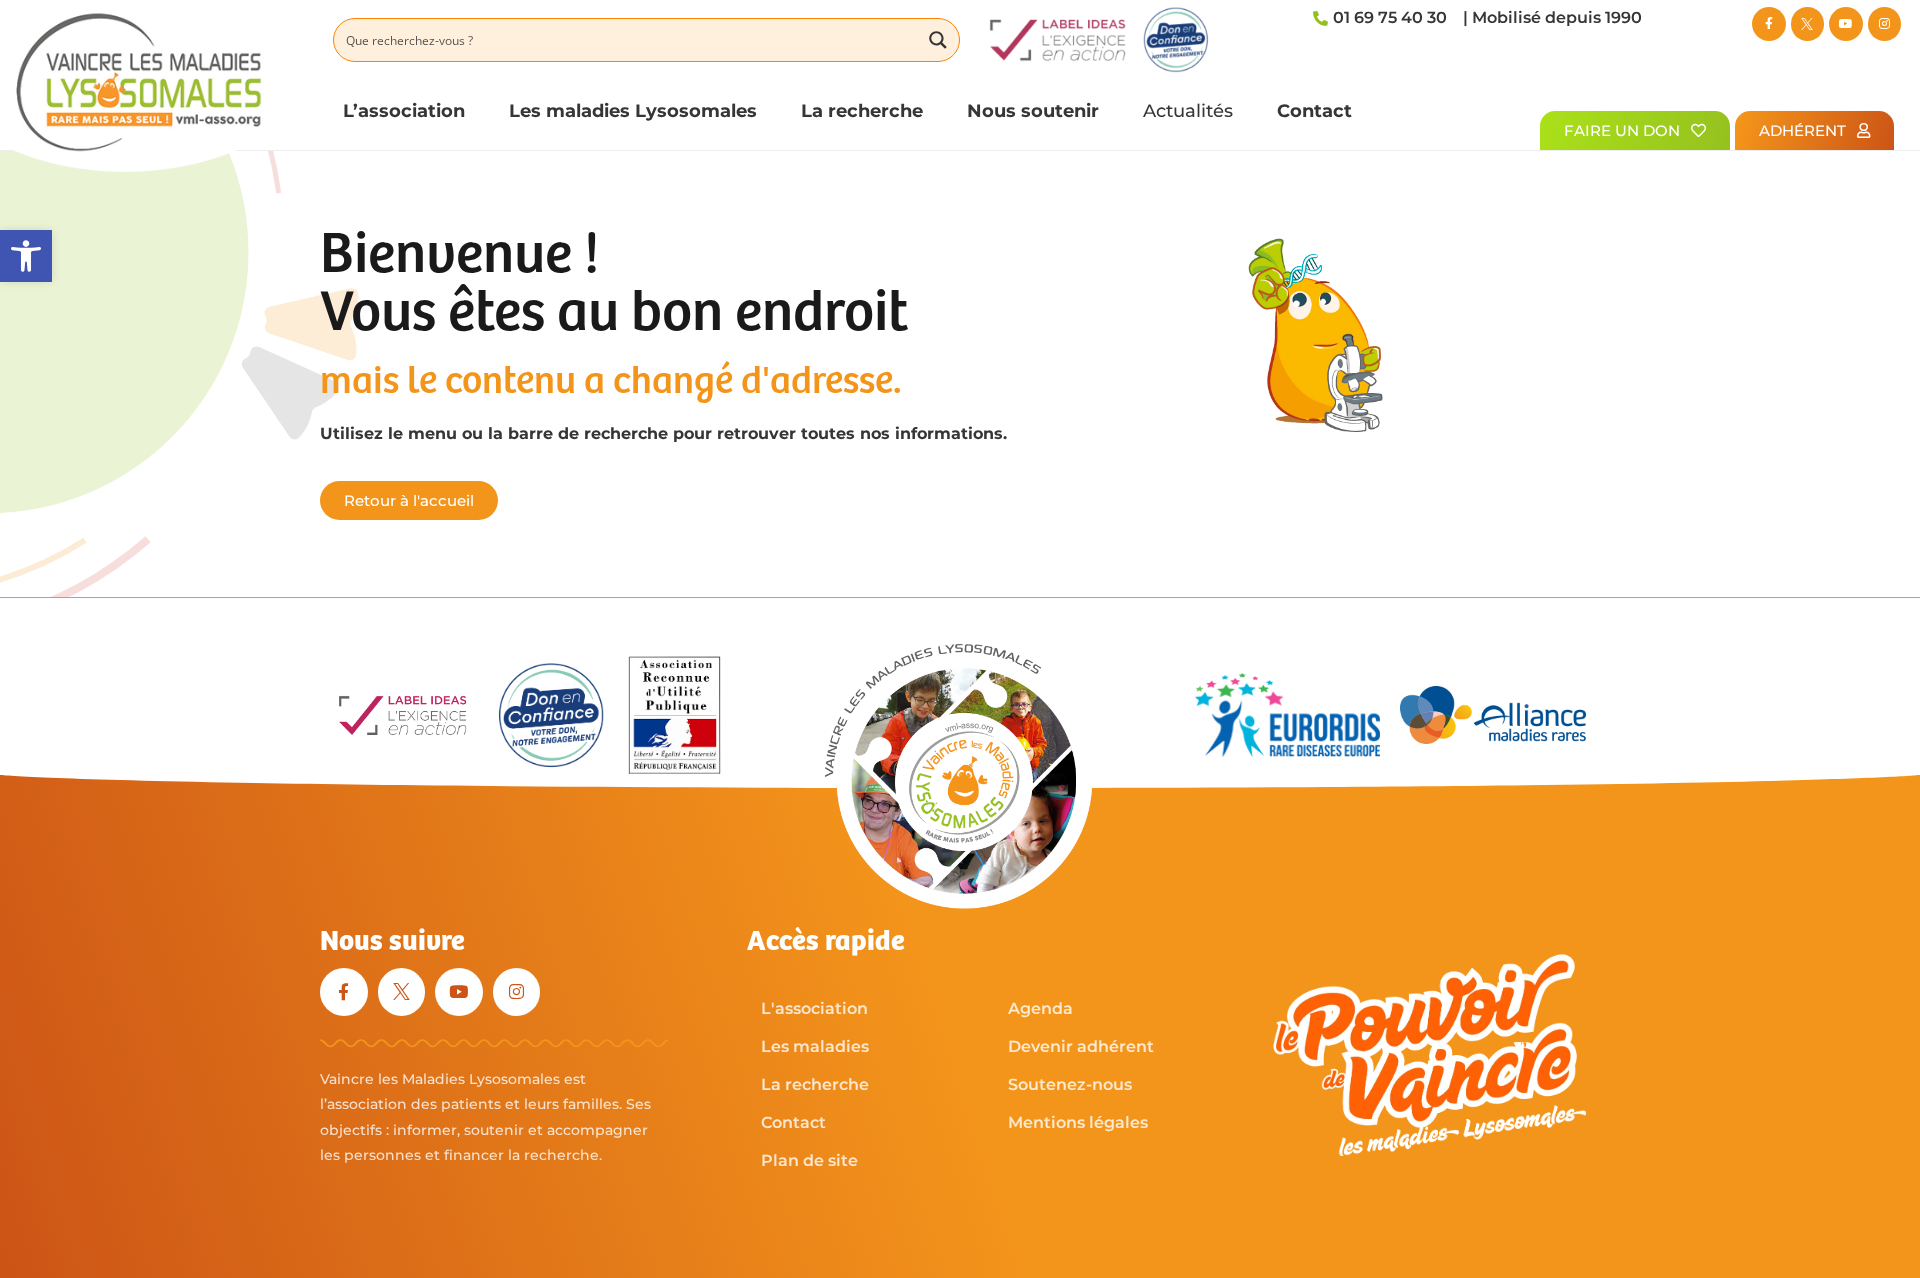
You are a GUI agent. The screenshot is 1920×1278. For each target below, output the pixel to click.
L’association (404, 110)
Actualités (1188, 110)
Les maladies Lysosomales (633, 110)
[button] (26, 256)
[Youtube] (1846, 24)
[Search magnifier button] (938, 40)
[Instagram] (1885, 24)
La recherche (862, 110)
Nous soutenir (1033, 110)
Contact (1314, 110)
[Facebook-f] (1769, 24)
